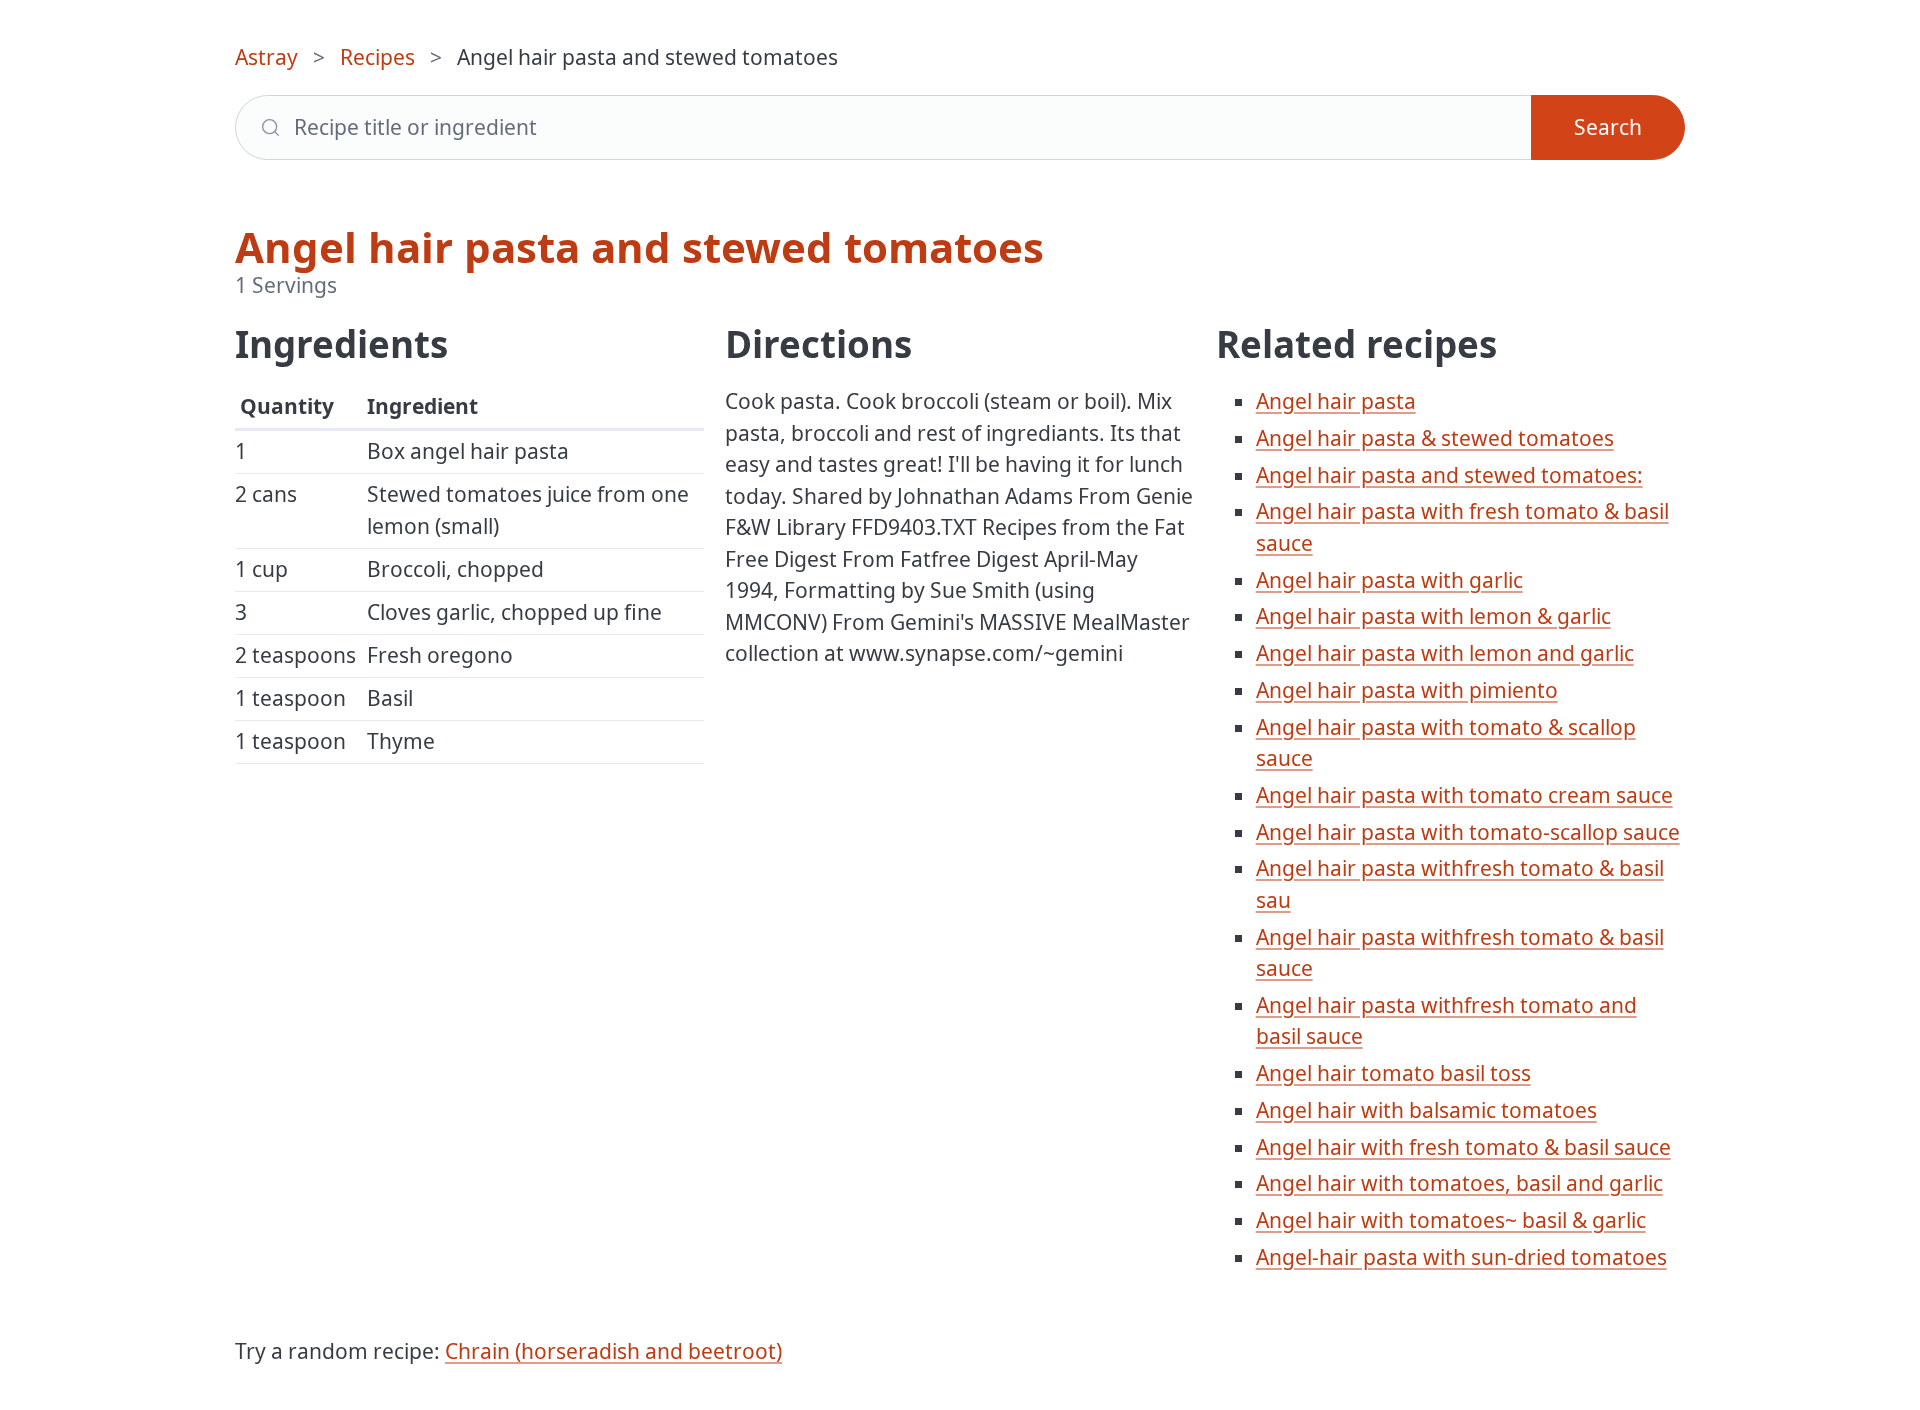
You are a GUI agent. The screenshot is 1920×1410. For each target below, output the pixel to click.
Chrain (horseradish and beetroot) (613, 1351)
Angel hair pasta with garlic (1389, 580)
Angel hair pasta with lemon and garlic (1445, 653)
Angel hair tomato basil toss (1393, 1073)
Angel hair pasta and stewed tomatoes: (1449, 475)
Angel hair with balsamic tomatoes (1426, 1110)
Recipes (377, 57)
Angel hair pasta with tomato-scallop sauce (1468, 832)
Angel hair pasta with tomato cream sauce (1464, 795)
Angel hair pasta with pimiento (1407, 690)
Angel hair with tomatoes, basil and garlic (1459, 1183)
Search (1608, 127)
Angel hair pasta (1336, 401)
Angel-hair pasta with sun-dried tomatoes (1461, 1257)
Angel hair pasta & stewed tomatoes (1435, 438)
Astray (266, 57)
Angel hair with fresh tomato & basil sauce (1463, 1147)
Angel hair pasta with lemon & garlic (1433, 616)
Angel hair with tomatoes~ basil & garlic (1451, 1220)
